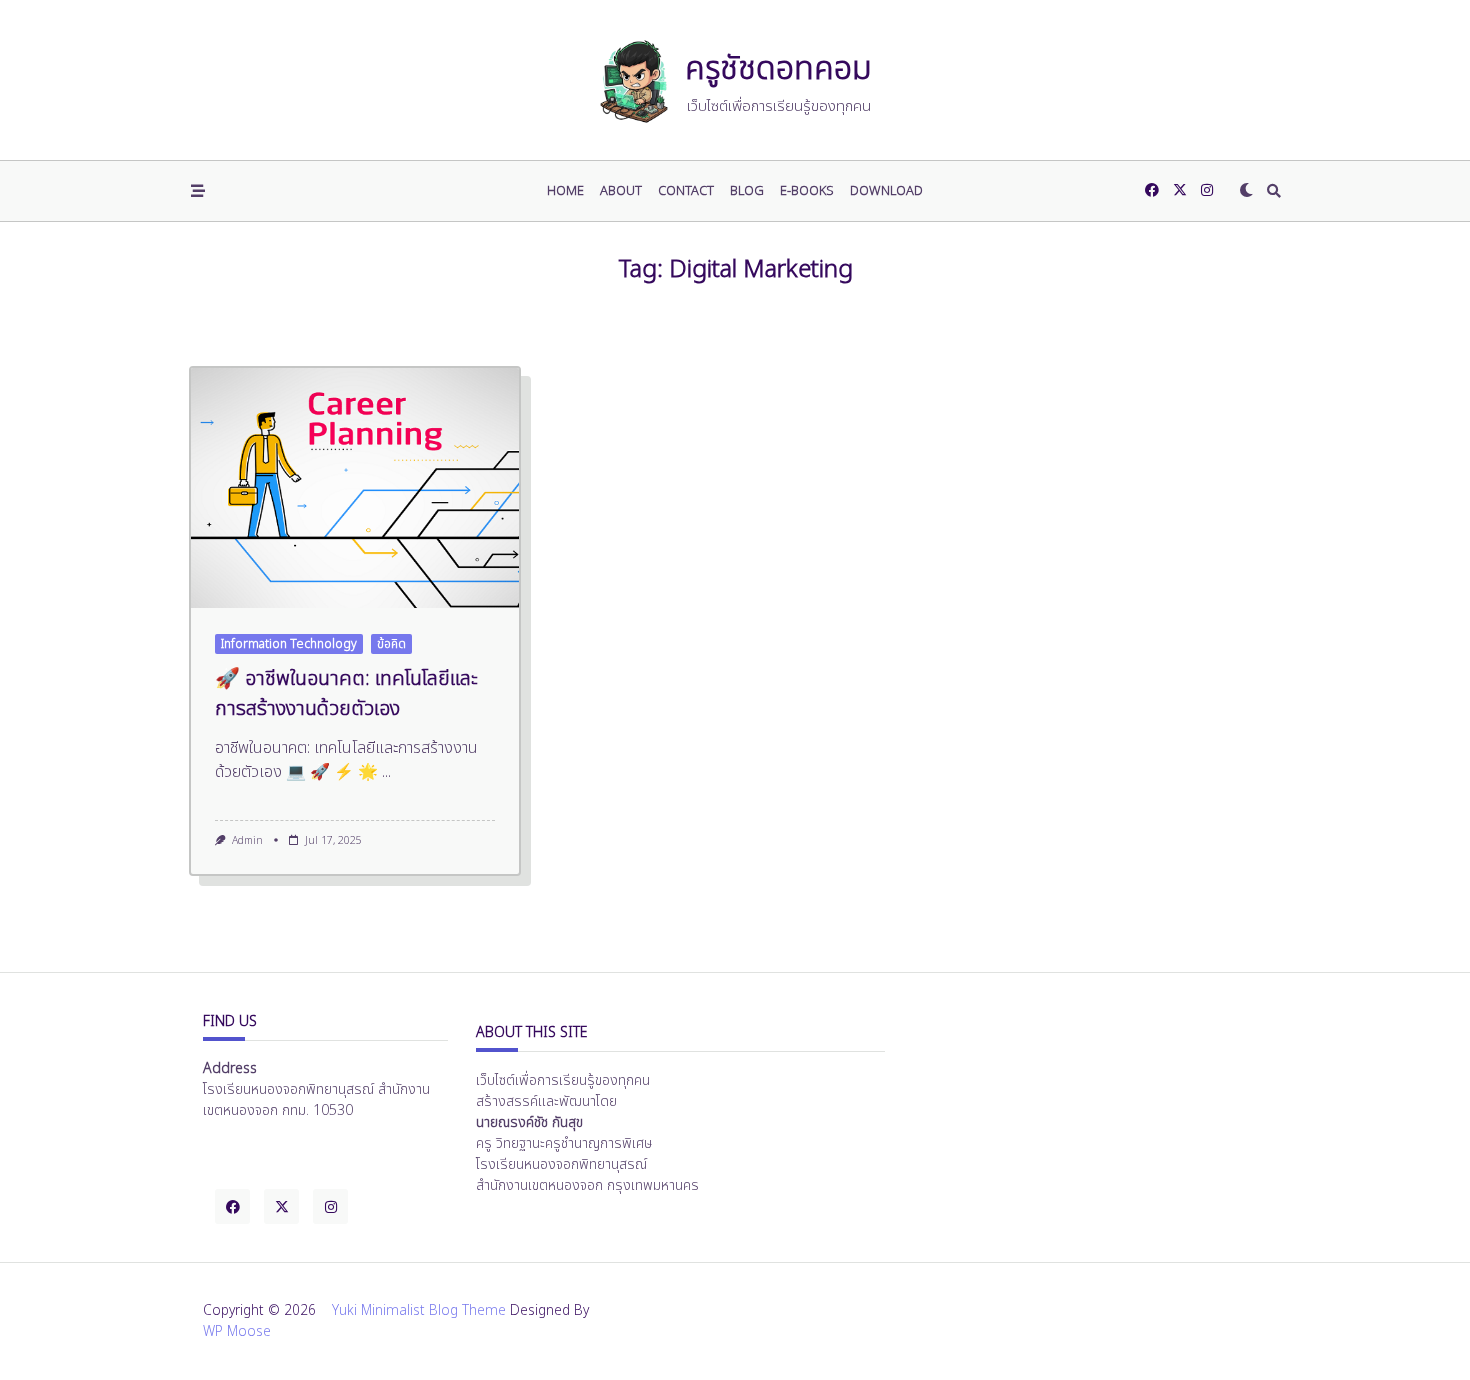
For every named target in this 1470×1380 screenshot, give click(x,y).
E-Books (807, 191)
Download (886, 191)
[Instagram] (1207, 191)
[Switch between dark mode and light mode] (1246, 191)
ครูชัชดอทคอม (778, 69)
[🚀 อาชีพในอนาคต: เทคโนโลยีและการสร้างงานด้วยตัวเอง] (355, 488)
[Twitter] (1180, 191)
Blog (747, 191)
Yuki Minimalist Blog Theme (419, 1311)
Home (565, 191)
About (621, 191)
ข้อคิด (391, 644)
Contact (686, 191)
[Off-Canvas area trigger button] (198, 191)
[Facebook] (1152, 191)
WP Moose (237, 1332)
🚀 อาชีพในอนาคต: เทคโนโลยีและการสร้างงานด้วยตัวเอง (346, 694)
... (386, 772)
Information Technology (289, 644)
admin (247, 841)
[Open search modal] (1274, 191)
